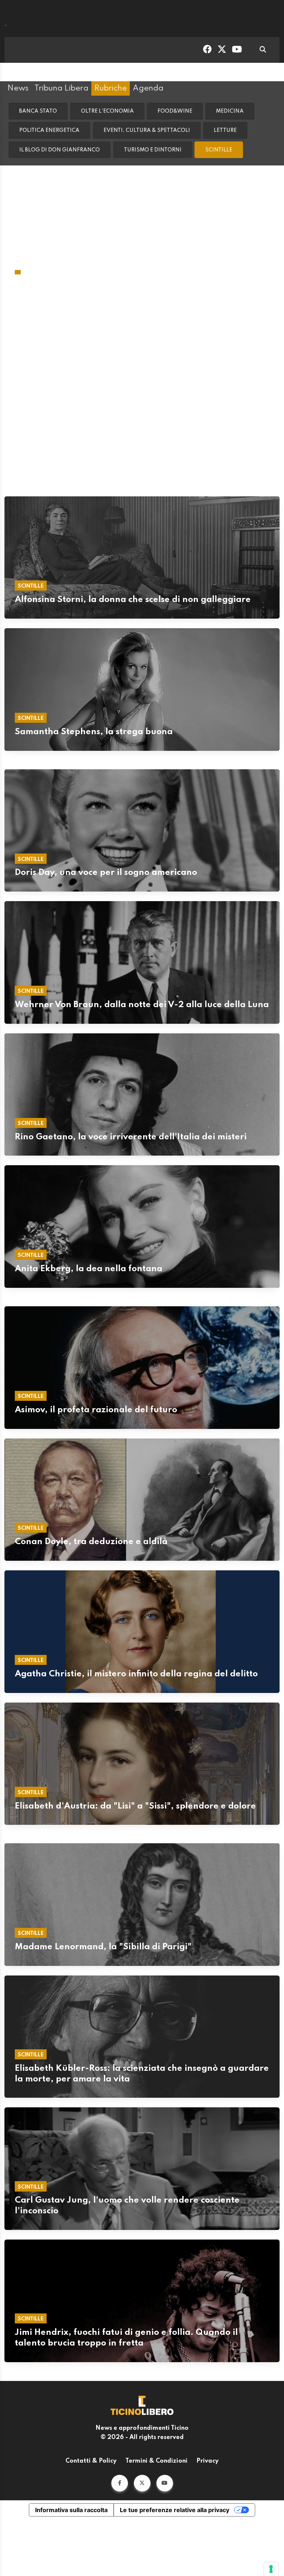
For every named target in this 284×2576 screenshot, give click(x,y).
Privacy (207, 2369)
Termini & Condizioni (156, 2369)
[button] (120, 2391)
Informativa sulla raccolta (71, 2418)
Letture (225, 130)
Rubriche (111, 88)
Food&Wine (175, 111)
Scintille (219, 150)
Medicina (230, 111)
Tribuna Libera (61, 88)
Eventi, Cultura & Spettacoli (147, 130)
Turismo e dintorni (153, 150)
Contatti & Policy (91, 2369)
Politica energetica (49, 130)
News (18, 88)
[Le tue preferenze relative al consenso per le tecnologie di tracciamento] (271, 2569)
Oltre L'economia (107, 111)
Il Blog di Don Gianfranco (60, 150)
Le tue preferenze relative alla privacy (175, 2418)
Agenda (148, 88)
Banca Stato (38, 111)
